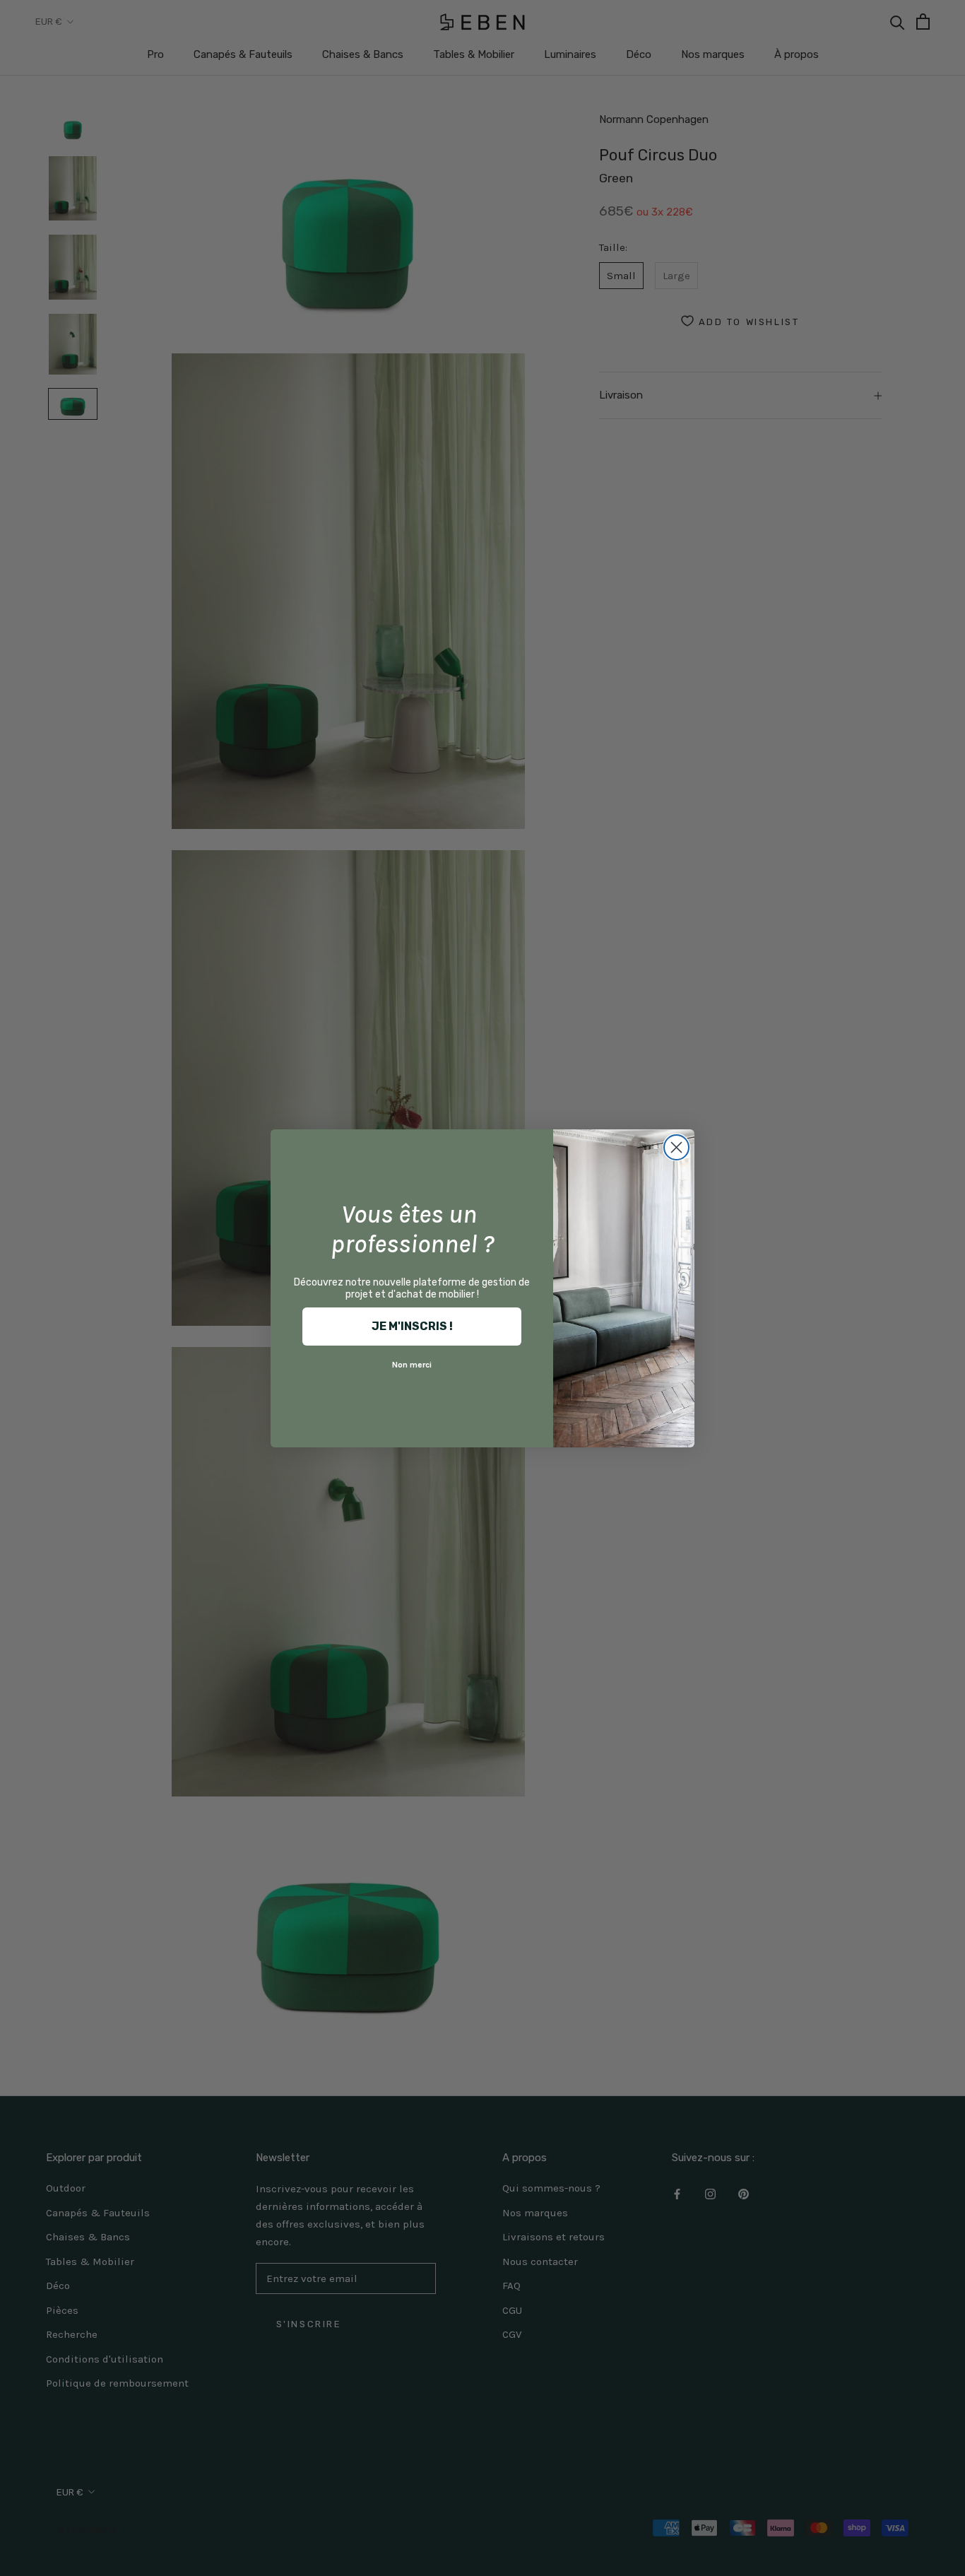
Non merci (412, 1365)
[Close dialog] (676, 1147)
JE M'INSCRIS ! (412, 1326)
